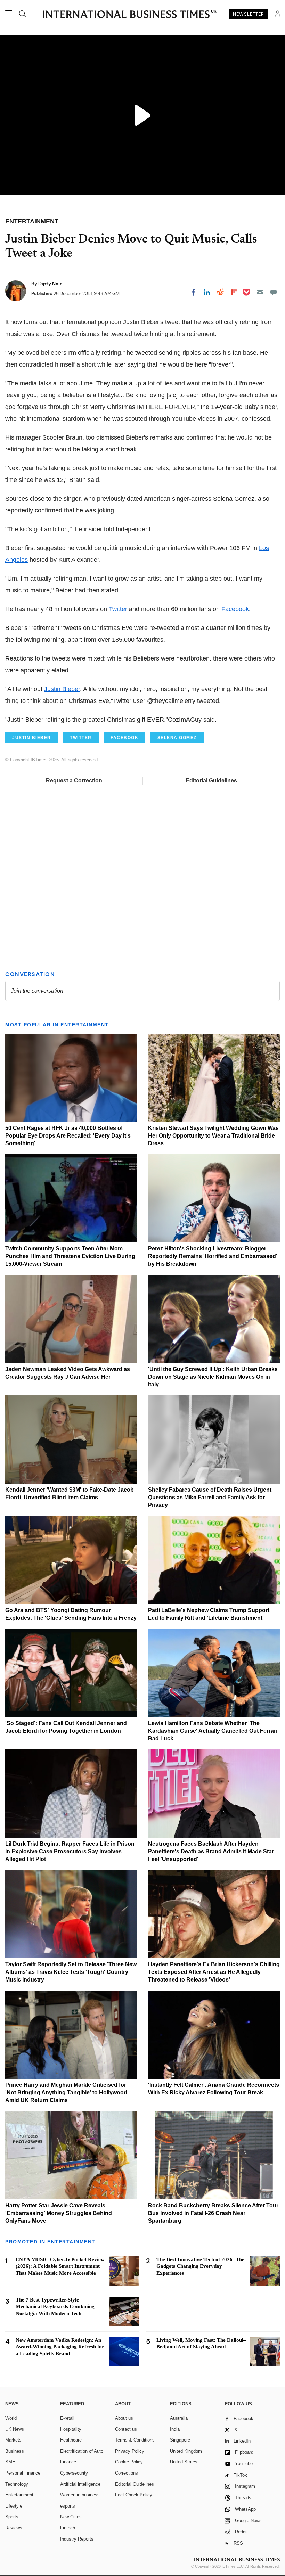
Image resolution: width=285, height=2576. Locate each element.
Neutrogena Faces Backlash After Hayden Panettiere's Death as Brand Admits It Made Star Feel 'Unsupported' (211, 1851)
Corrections (127, 2473)
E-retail (67, 2418)
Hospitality (71, 2429)
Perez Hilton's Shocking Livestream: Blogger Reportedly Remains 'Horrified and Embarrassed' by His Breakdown (213, 1256)
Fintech (68, 2528)
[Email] (260, 292)
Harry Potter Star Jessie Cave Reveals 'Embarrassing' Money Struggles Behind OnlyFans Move (59, 2213)
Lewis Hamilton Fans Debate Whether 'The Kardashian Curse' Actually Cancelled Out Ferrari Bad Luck (213, 1731)
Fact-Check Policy (134, 2495)
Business (15, 2451)
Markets (13, 2440)
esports (68, 2506)
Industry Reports (77, 2539)
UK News (15, 2429)
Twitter (118, 609)
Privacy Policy (130, 2451)
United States (184, 2462)
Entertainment (19, 2495)
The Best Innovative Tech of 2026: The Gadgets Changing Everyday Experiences (200, 2266)
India (175, 2429)
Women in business (80, 2495)
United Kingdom (186, 2451)
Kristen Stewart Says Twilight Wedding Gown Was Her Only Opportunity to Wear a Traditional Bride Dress (213, 1136)
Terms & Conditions (135, 2440)
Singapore (180, 2440)
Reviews (14, 2528)
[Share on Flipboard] (234, 292)
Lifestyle (14, 2506)
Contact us (126, 2429)
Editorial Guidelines (211, 781)
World (11, 2418)
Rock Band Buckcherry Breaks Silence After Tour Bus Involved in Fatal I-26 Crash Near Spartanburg (213, 2213)
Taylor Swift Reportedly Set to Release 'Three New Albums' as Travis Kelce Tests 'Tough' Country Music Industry (71, 1972)
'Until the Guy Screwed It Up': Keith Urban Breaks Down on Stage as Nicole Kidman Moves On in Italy (213, 1377)
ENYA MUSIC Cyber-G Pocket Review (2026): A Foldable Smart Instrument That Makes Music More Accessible (60, 2266)
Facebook (235, 609)
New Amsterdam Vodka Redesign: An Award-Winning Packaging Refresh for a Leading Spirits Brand (60, 2347)
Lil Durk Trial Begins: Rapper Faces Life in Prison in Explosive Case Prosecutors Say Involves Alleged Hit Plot (70, 1851)
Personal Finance (23, 2473)
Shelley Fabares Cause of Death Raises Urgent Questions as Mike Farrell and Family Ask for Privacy (210, 1497)
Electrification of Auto (82, 2451)
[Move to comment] (274, 292)
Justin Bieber (62, 689)
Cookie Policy (129, 2462)
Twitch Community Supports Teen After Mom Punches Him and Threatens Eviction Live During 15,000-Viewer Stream (70, 1256)
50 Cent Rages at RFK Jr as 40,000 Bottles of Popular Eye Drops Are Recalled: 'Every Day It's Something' (68, 1136)
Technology (17, 2484)
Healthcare (71, 2440)
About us (124, 2418)
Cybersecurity (74, 2473)
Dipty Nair (50, 284)
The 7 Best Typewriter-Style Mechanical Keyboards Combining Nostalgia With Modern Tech (55, 2307)
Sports (12, 2517)
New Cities (71, 2517)
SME (10, 2462)
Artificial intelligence (80, 2484)
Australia (179, 2418)
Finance (68, 2462)
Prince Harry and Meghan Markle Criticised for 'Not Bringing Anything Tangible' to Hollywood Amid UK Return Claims (66, 2093)
